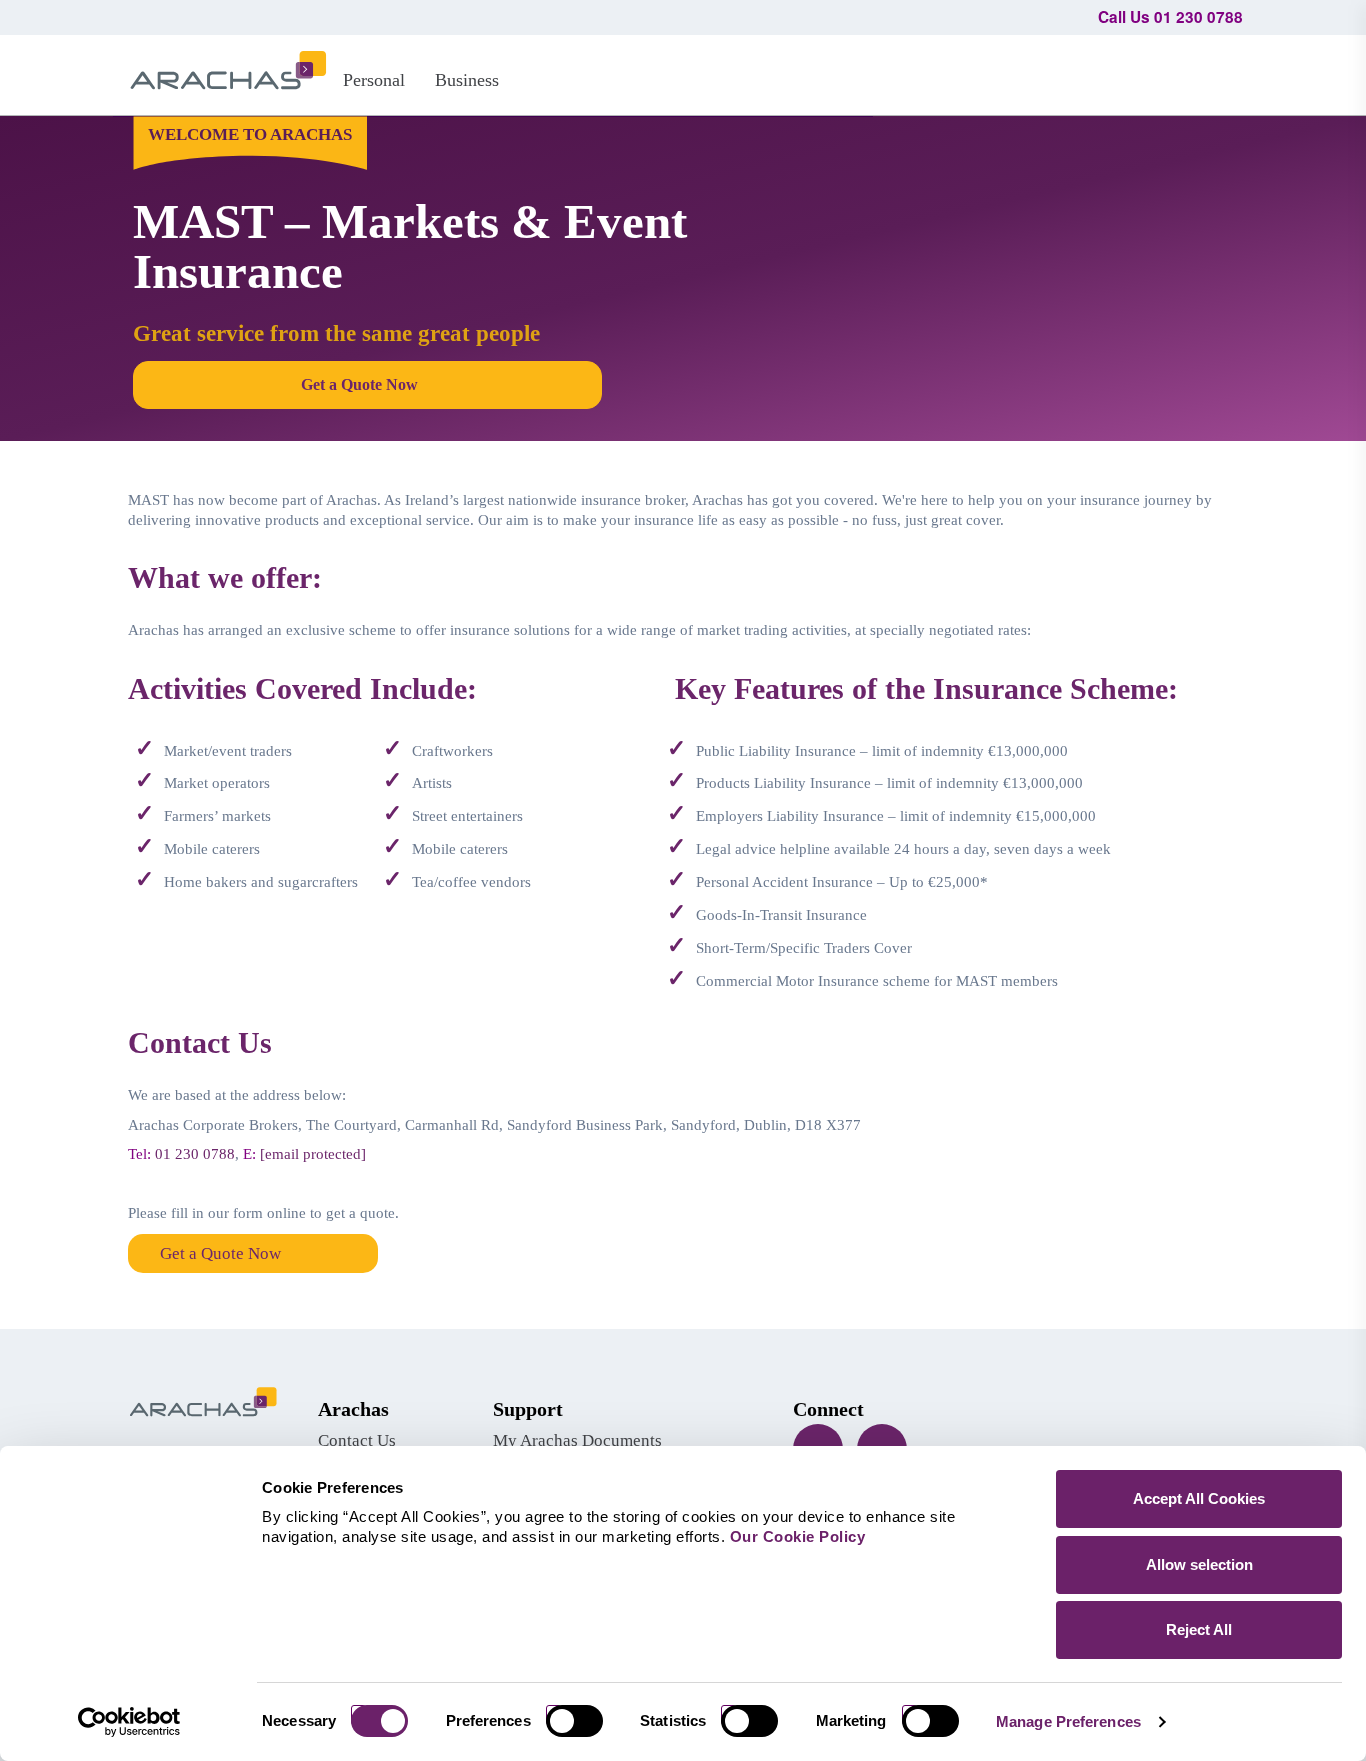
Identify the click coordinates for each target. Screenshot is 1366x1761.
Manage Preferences (1068, 1721)
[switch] (582, 1721)
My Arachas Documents (577, 1440)
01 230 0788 (195, 1154)
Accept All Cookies (1199, 1498)
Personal (374, 80)
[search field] (1218, 72)
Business (467, 80)
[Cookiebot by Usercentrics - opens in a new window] (129, 1722)
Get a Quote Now (220, 1253)
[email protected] (313, 1154)
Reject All (1199, 1629)
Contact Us (357, 1440)
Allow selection (1199, 1564)
